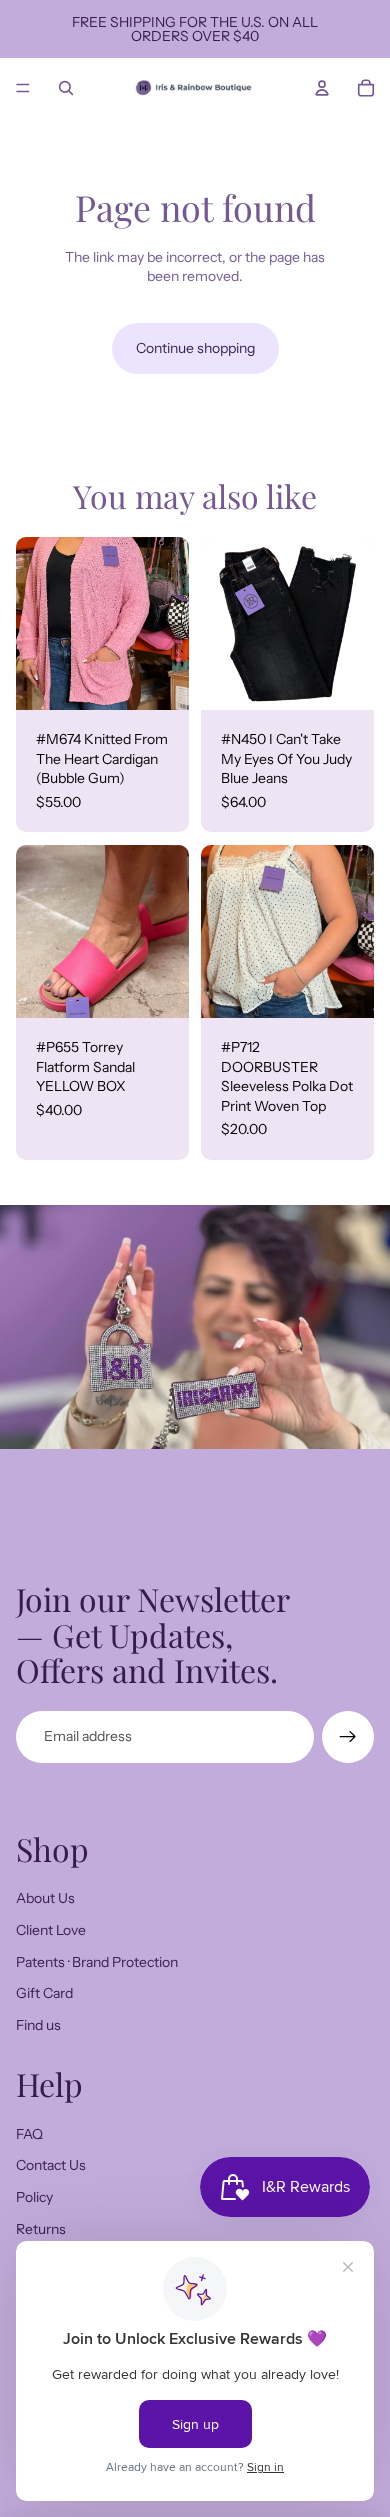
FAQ (29, 2134)
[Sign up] (348, 1737)
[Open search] (66, 88)
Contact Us (51, 2165)
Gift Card (44, 1993)
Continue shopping (195, 348)
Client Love (51, 1930)
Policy (34, 2197)
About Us (45, 1898)
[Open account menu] (322, 88)
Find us (38, 2025)
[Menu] (23, 88)
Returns (41, 2229)
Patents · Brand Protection (97, 1962)
